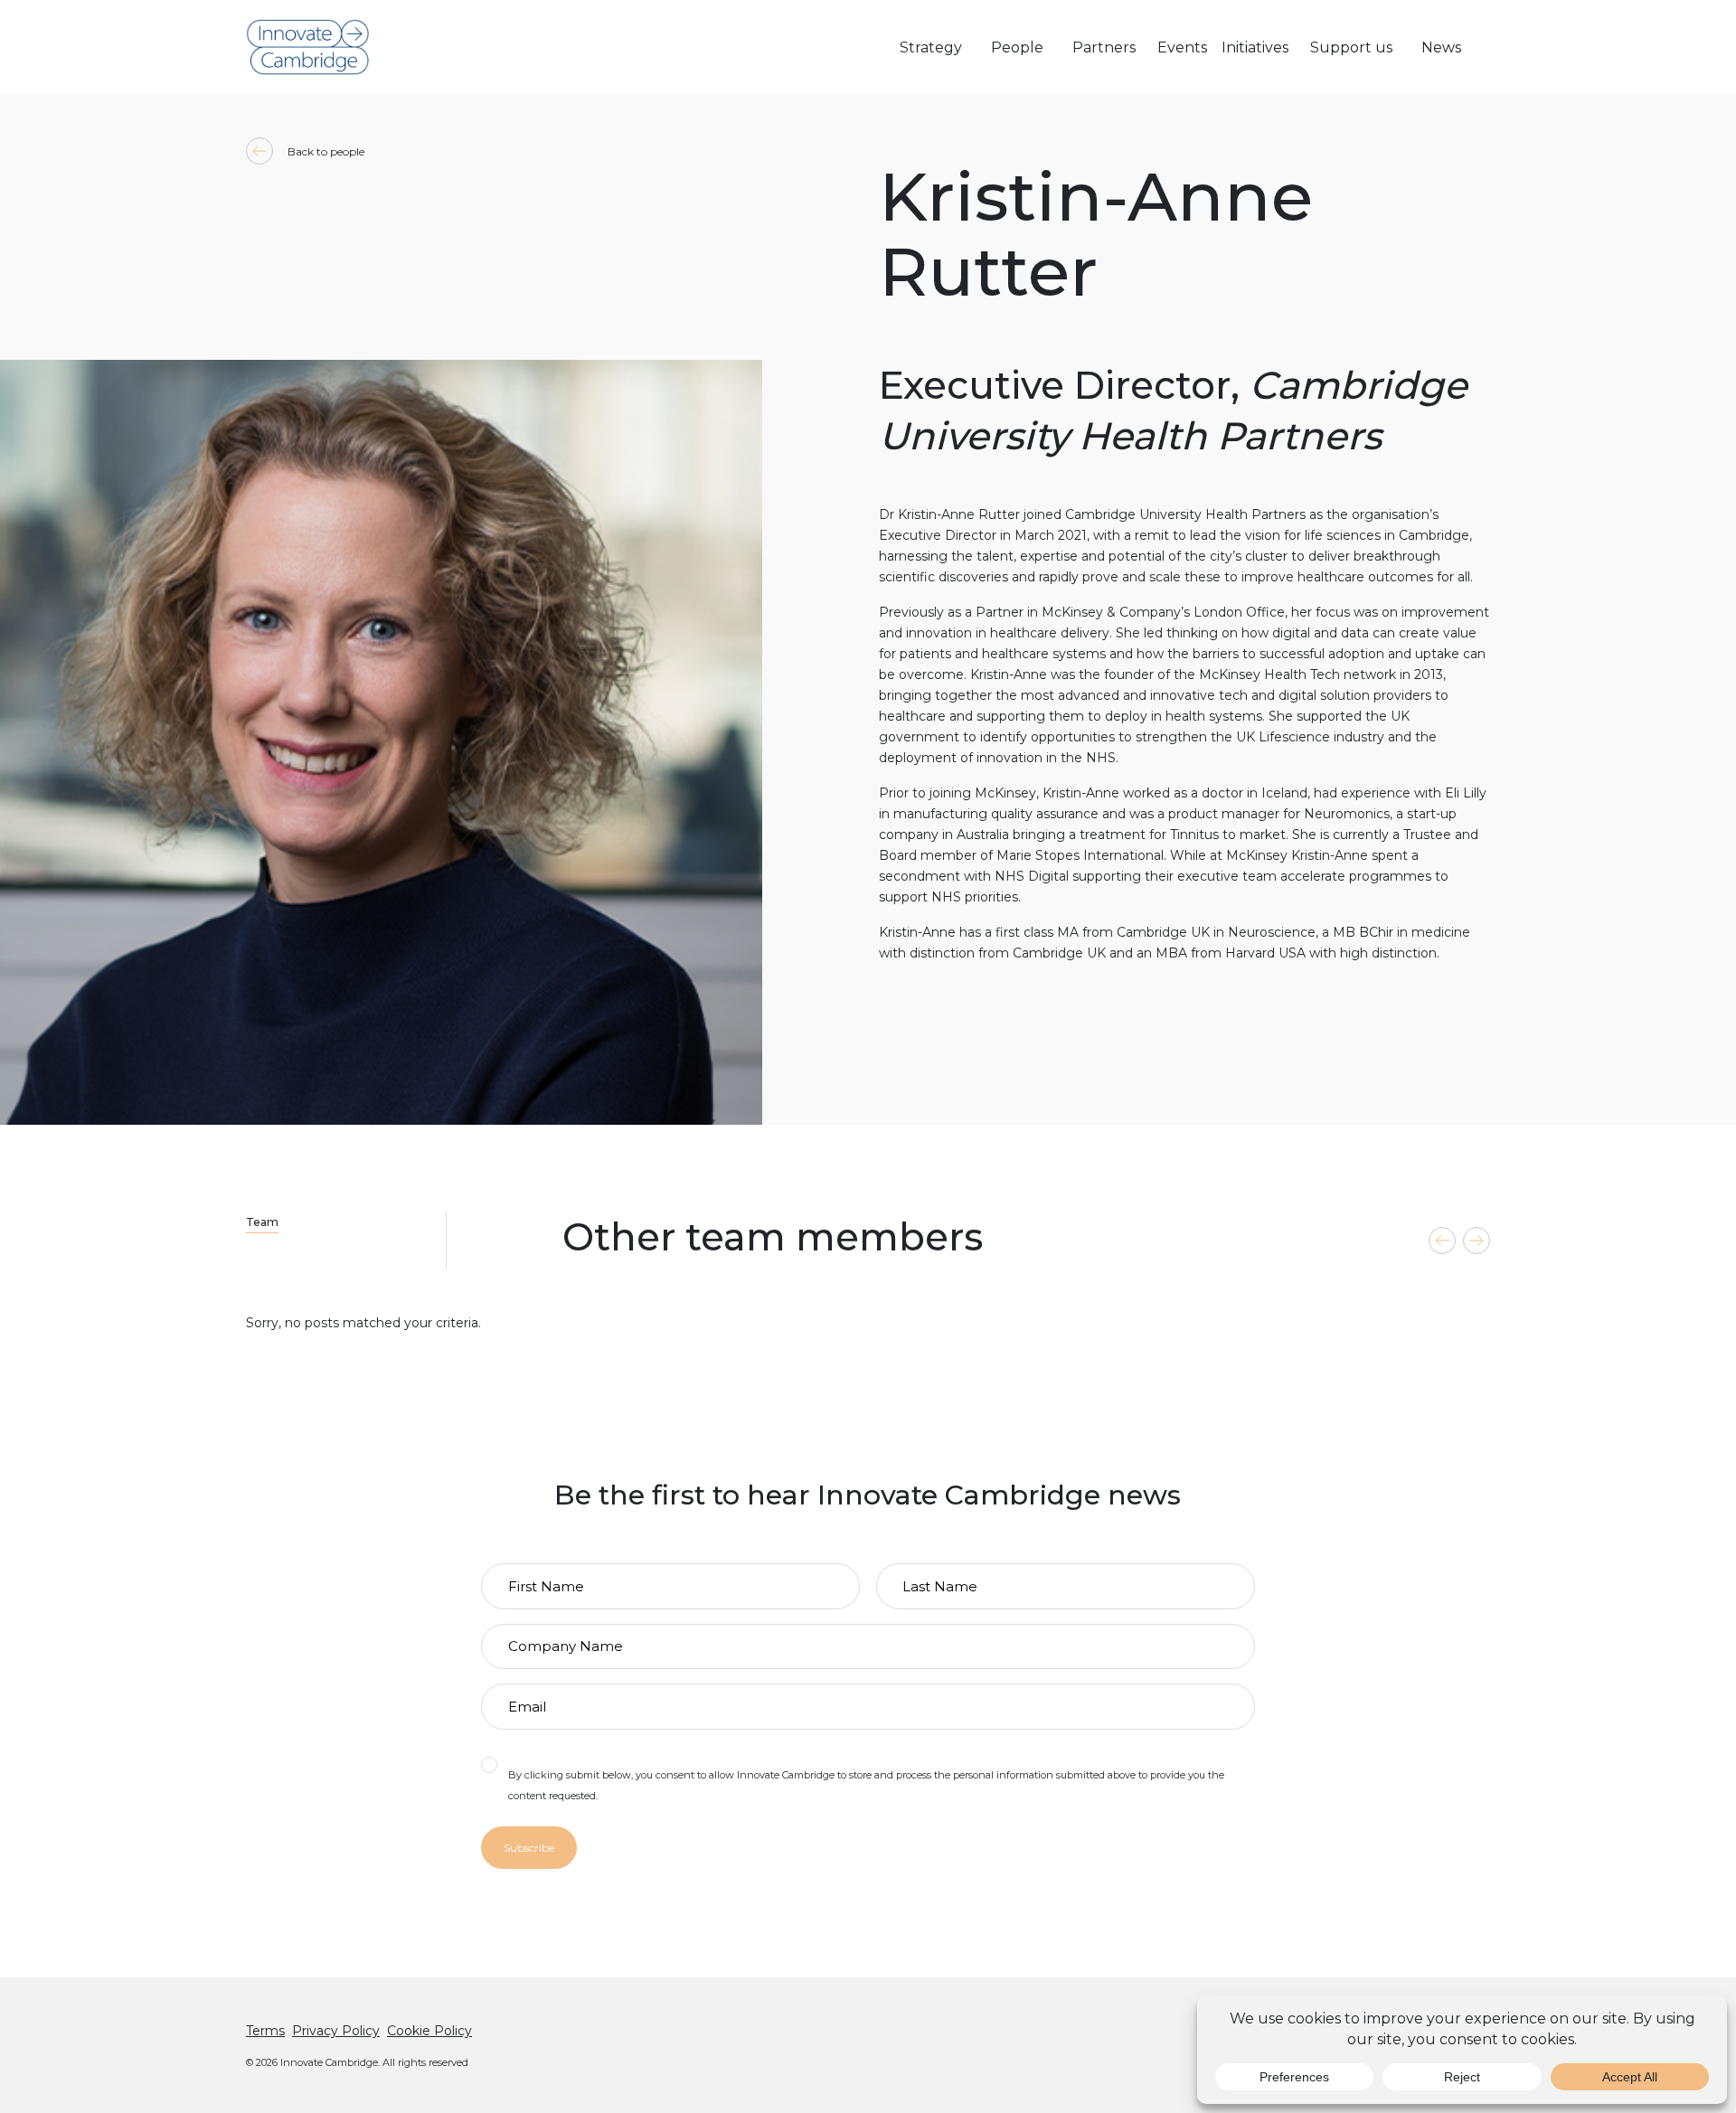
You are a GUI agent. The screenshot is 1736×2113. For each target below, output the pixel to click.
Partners (1104, 47)
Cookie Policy (429, 2031)
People (1017, 47)
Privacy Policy (336, 2031)
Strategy (931, 47)
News (1441, 47)
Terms (265, 2031)
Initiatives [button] (1255, 47)
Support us (1351, 47)
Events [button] (1182, 47)
